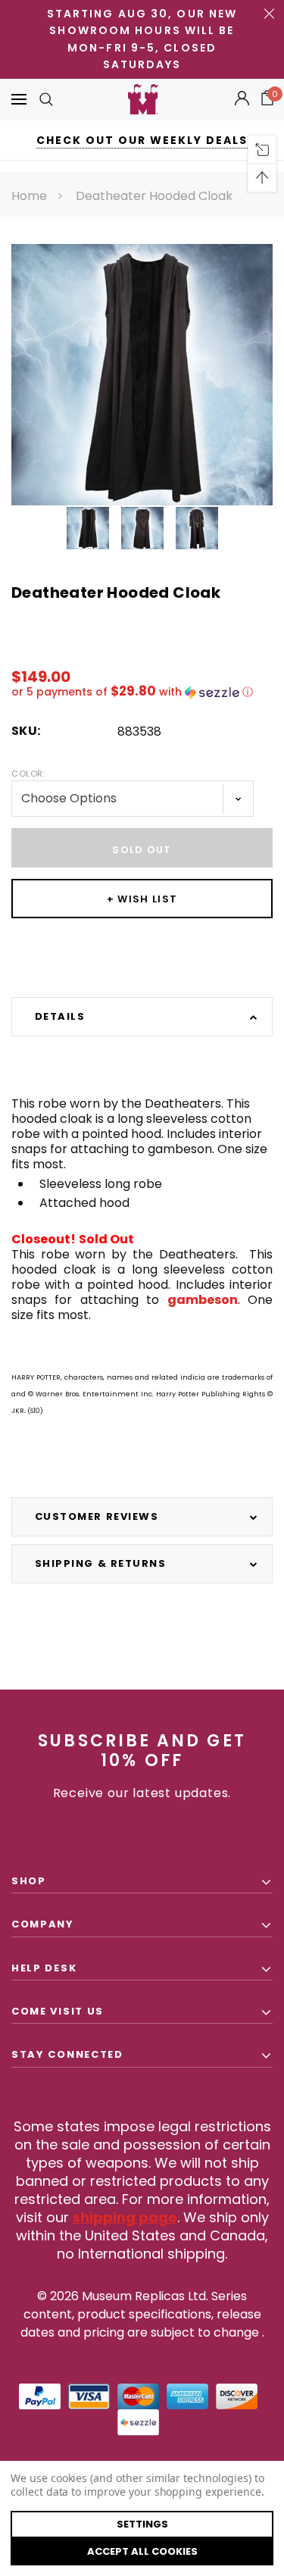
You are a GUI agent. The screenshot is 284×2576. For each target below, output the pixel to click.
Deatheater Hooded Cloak (154, 196)
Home (29, 196)
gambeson (203, 1300)
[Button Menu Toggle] (19, 100)
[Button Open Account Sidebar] (242, 99)
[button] (142, 692)
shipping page (125, 2217)
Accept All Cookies (142, 2551)
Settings (142, 2524)
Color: (28, 774)
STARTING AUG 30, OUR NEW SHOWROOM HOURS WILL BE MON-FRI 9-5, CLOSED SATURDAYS (142, 39)
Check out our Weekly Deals (142, 140)
